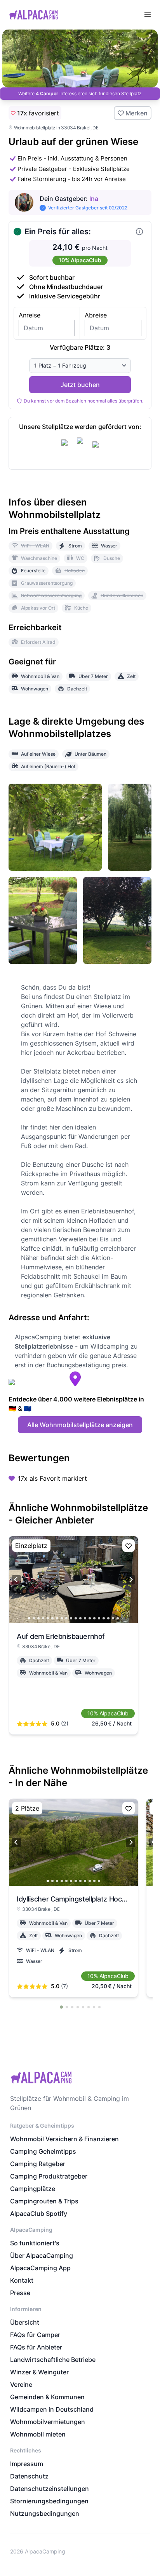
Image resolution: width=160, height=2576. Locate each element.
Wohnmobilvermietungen (48, 2422)
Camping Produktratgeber (49, 2176)
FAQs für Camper (35, 2335)
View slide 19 (113, 1618)
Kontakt (22, 2280)
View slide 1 (29, 1618)
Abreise (96, 315)
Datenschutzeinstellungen (50, 2489)
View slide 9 (66, 1618)
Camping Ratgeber (38, 2164)
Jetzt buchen (80, 385)
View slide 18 (108, 1618)
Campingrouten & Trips (44, 2201)
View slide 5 (48, 1618)
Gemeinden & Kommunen (47, 2397)
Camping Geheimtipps (43, 2151)
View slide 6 (52, 1618)
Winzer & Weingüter (39, 2372)
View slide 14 (90, 1618)
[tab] (61, 2007)
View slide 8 (62, 1618)
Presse (20, 2293)
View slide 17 (104, 1618)
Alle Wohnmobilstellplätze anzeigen (80, 1425)
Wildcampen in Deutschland (52, 2409)
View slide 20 (118, 1618)
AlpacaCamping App (40, 2268)
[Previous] (16, 1580)
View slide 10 (71, 1618)
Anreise (30, 315)
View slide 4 (43, 1618)
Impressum (27, 2464)
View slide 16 (99, 1618)
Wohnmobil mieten (38, 2434)
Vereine (21, 2384)
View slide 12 (80, 1618)
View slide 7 (57, 1618)
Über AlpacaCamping (42, 2255)
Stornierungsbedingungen (49, 2501)
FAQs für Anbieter (36, 2347)
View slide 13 (85, 1618)
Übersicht (25, 2322)
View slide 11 (76, 1618)
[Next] (130, 1580)
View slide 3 (38, 1618)
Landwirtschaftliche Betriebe (53, 2360)
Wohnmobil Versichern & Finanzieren (64, 2139)
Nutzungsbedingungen (45, 2513)
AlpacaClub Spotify (39, 2213)
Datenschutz (29, 2476)
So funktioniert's (35, 2243)
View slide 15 (94, 1618)
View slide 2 (34, 1618)
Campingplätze (33, 2189)
